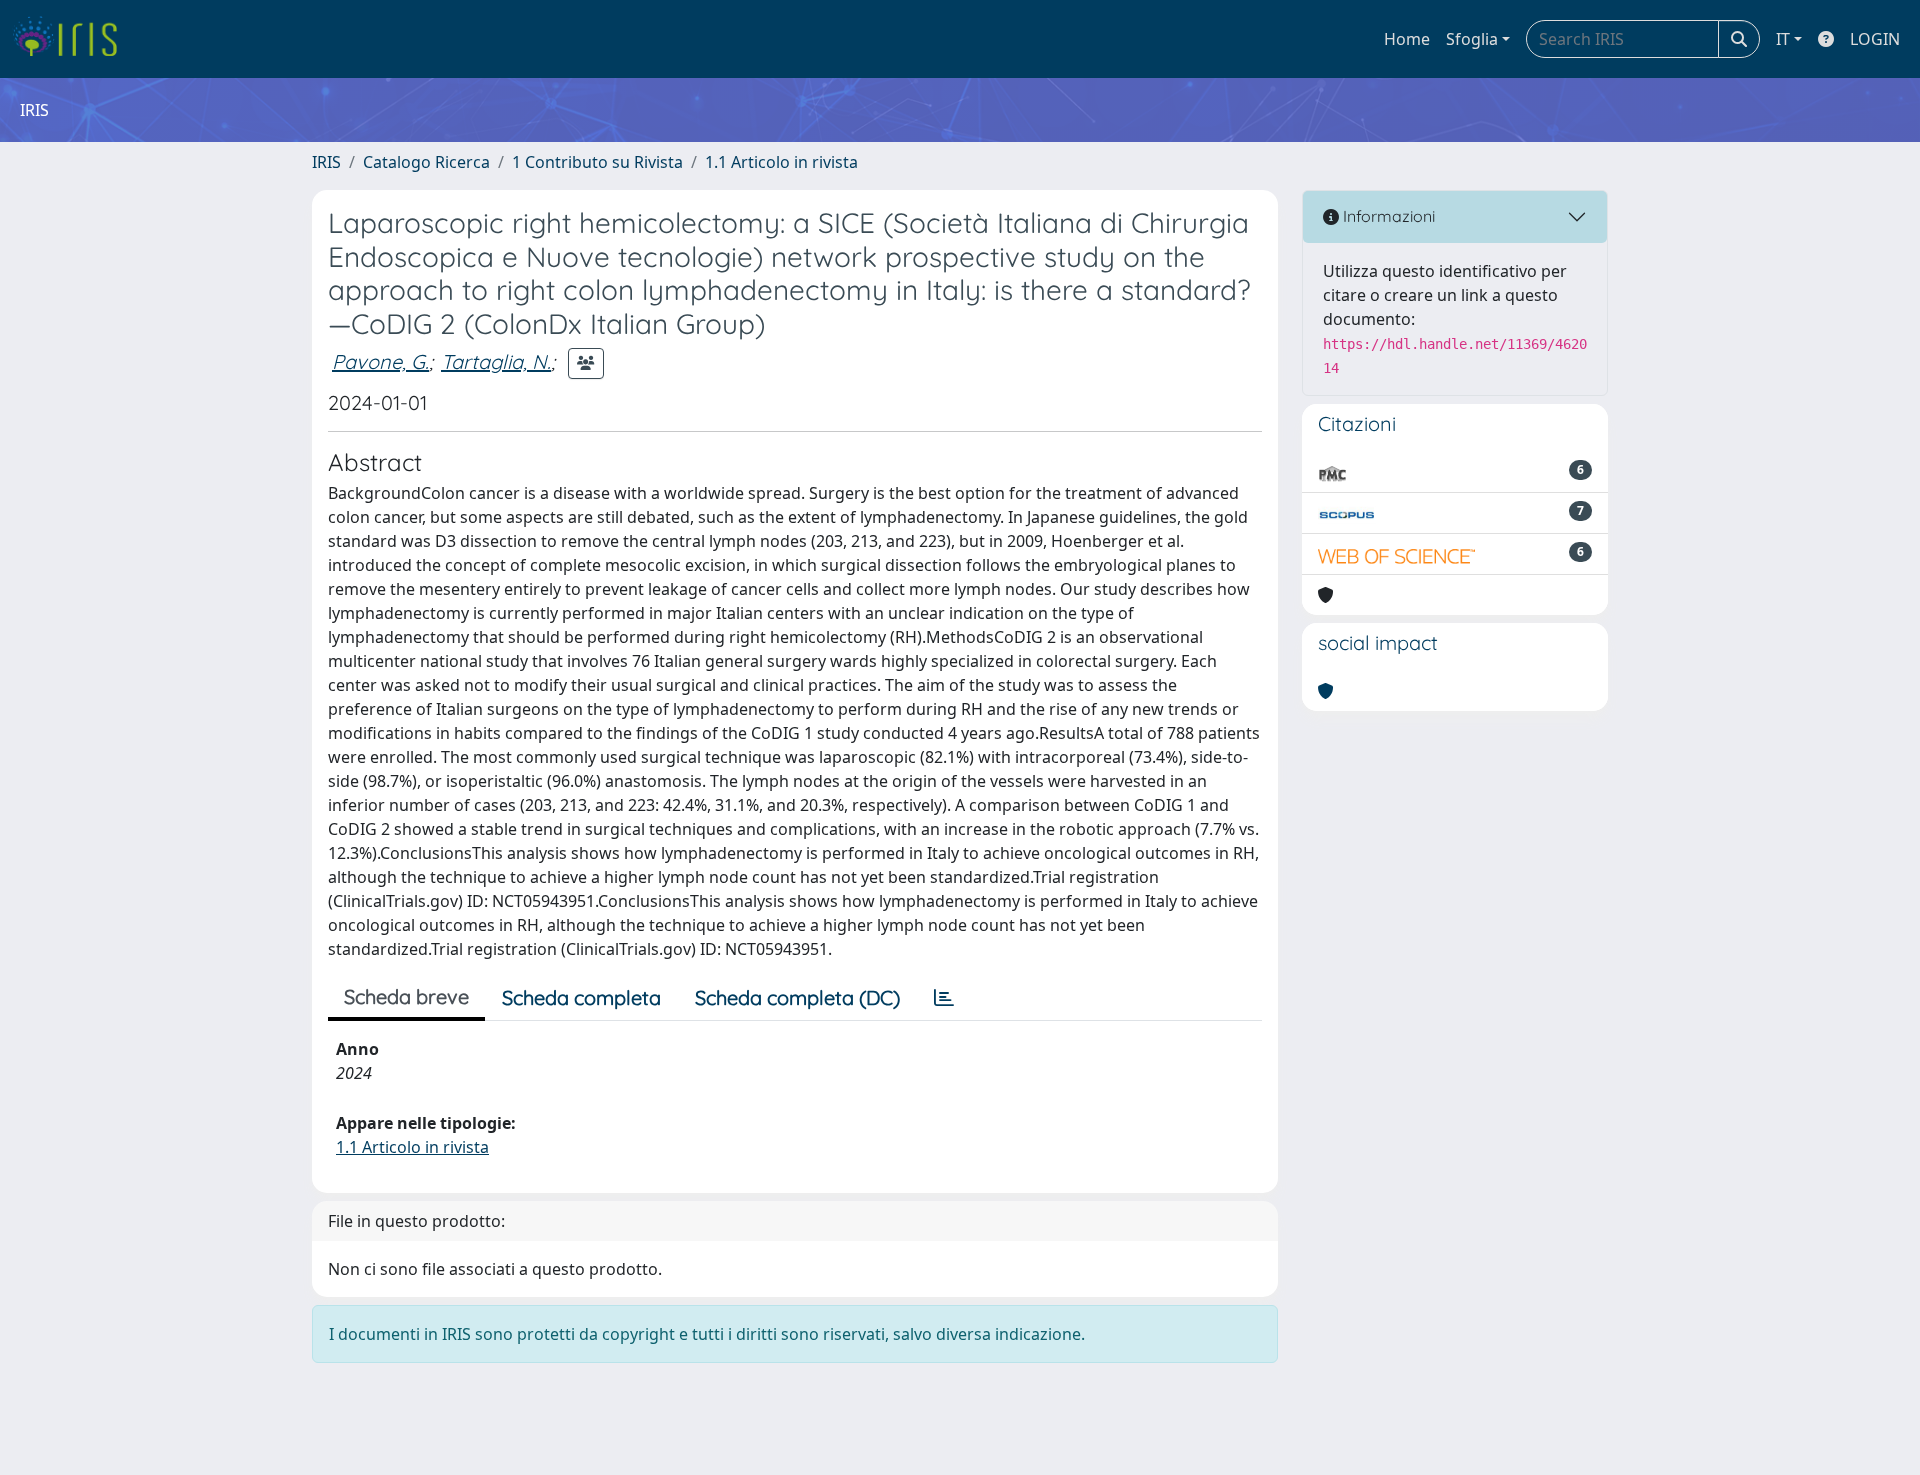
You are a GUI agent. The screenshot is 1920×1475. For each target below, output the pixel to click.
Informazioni (1387, 216)
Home (1407, 39)
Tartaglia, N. (496, 361)
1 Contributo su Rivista (597, 162)
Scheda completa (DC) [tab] (797, 997)
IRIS (326, 162)
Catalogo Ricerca (426, 162)
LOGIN (1875, 39)
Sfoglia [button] (1472, 39)
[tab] (944, 998)
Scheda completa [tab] (581, 997)
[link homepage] (72, 39)
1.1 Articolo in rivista (781, 162)
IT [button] (1783, 39)
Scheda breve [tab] (406, 996)
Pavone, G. (380, 361)
